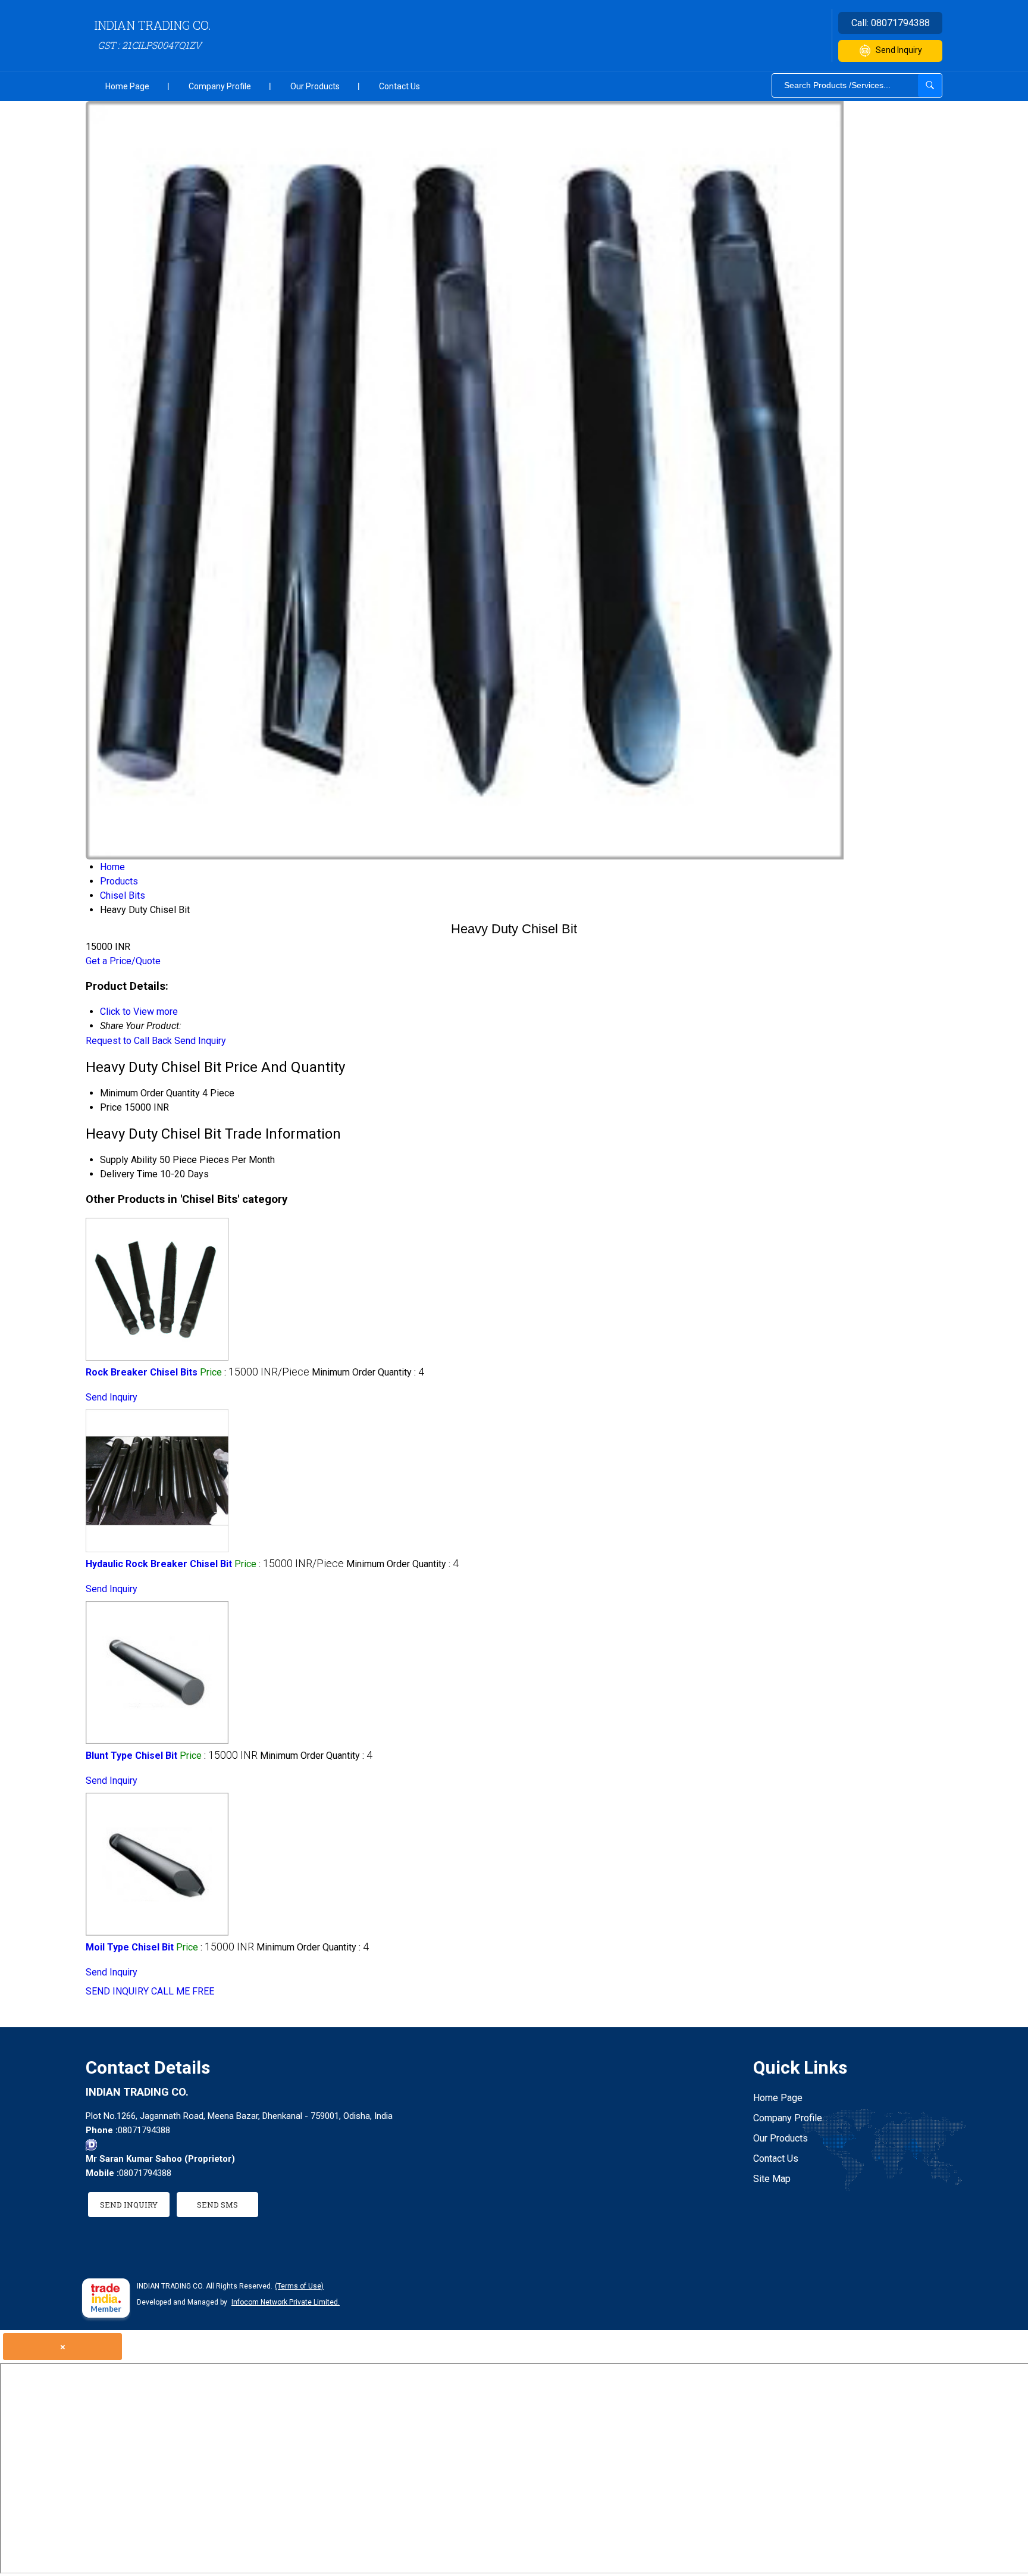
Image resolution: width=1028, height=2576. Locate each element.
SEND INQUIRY (117, 1991)
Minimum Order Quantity (150, 1093)
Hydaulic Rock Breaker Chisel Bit (159, 1564)
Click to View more (139, 1012)
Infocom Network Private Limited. (286, 2302)
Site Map (772, 2179)
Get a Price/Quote (123, 961)
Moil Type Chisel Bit (130, 1947)
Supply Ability (128, 1160)
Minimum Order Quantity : (368, 1372)
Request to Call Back (129, 1041)
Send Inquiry (899, 50)
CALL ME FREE (183, 1991)
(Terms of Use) (299, 2286)
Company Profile (220, 86)
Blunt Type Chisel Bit (131, 1756)
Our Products (315, 86)
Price (111, 1107)
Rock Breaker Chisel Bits (142, 1372)
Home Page (127, 86)
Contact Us (399, 86)
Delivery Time (129, 1174)
